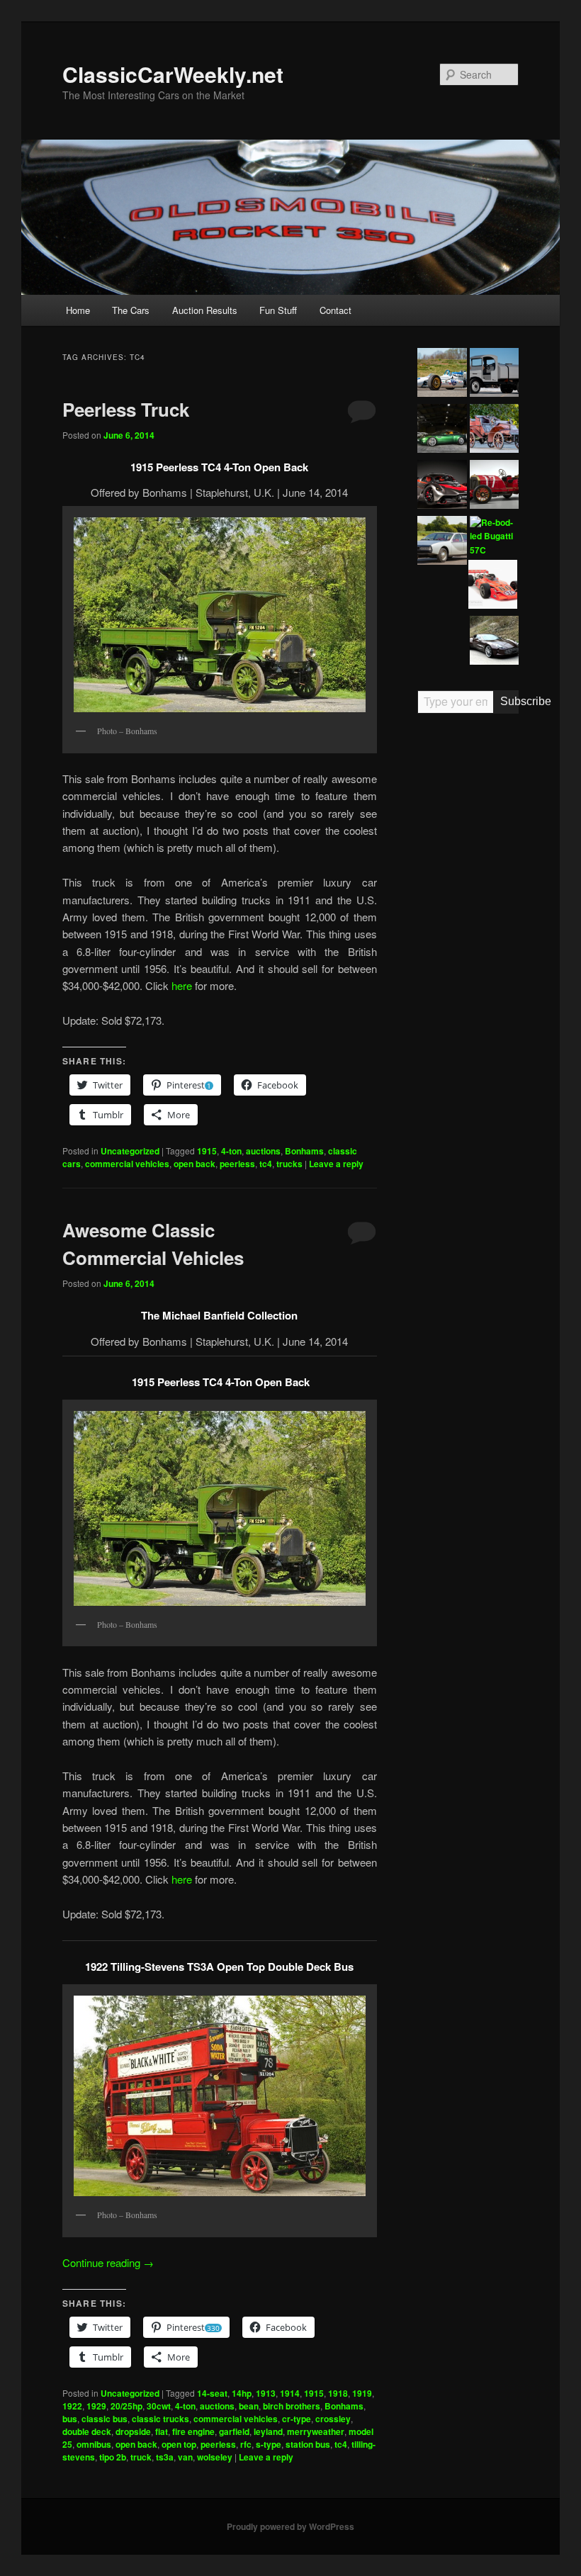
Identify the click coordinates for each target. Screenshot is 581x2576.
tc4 (266, 1164)
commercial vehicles (127, 1164)
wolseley (215, 2457)
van (185, 2457)
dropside (133, 2431)
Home (78, 310)
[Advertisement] (468, 945)
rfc (246, 2444)
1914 (290, 2393)
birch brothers (292, 2406)
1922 (72, 2406)
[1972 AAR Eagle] (493, 586)
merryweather (316, 2431)
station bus (308, 2444)
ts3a (165, 2457)
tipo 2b (113, 2457)
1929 (96, 2406)
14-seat (212, 2393)
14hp (242, 2393)
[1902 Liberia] (494, 431)
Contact (335, 310)
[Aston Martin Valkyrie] (442, 486)
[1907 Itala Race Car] (494, 486)
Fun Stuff (278, 310)
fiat (162, 2431)
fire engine (193, 2431)
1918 (338, 2393)
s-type (269, 2444)
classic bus (105, 2419)
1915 (207, 1151)
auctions (263, 1151)
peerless (237, 1164)
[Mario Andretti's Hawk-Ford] (442, 375)
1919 (362, 2393)
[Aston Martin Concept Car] (442, 431)
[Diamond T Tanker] (494, 375)
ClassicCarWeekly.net (173, 74)
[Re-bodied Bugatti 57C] (494, 537)
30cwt (159, 2406)
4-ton (231, 1151)
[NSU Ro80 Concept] (442, 542)
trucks (289, 1164)
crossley (333, 2419)
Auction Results (205, 310)
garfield (234, 2431)
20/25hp (126, 2406)
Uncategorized (130, 1151)
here (183, 985)
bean (249, 2406)
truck (141, 2457)
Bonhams (304, 1151)
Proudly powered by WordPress (290, 2526)
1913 (266, 2393)
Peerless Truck (126, 409)
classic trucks (160, 2419)
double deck (87, 2431)
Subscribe (510, 701)
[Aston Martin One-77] (494, 642)
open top (179, 2444)
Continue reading (108, 2262)
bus (70, 2419)
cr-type (297, 2419)
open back (194, 1164)
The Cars (131, 310)
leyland (268, 2431)
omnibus (94, 2444)
